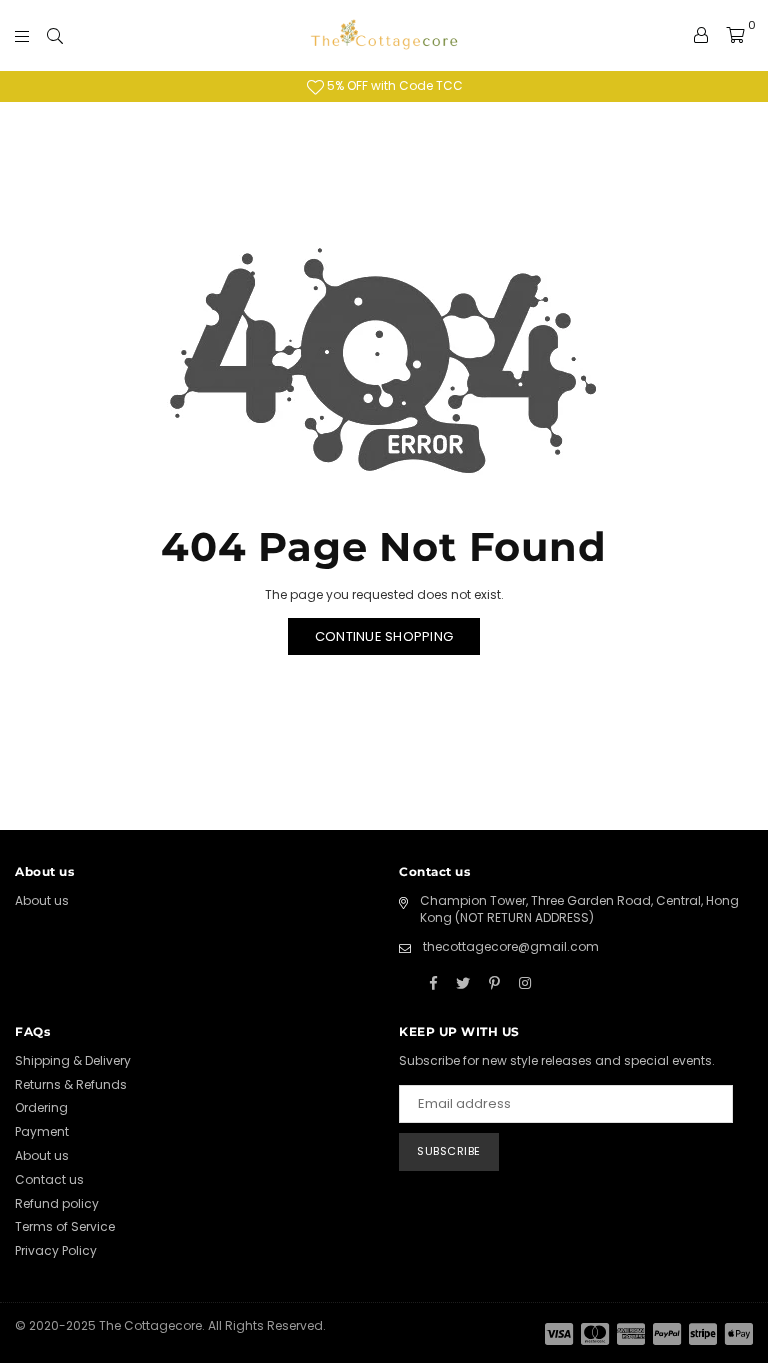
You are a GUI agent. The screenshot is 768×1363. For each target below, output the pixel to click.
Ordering (41, 1107)
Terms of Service (65, 1226)
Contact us (49, 1179)
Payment (42, 1131)
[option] (384, 86)
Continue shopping (384, 636)
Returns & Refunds (71, 1084)
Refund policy (57, 1203)
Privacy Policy (56, 1250)
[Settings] (701, 35)
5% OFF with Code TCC (393, 85)
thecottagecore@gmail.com (511, 946)
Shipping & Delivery (73, 1060)
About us (42, 900)
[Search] (55, 35)
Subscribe (449, 1151)
